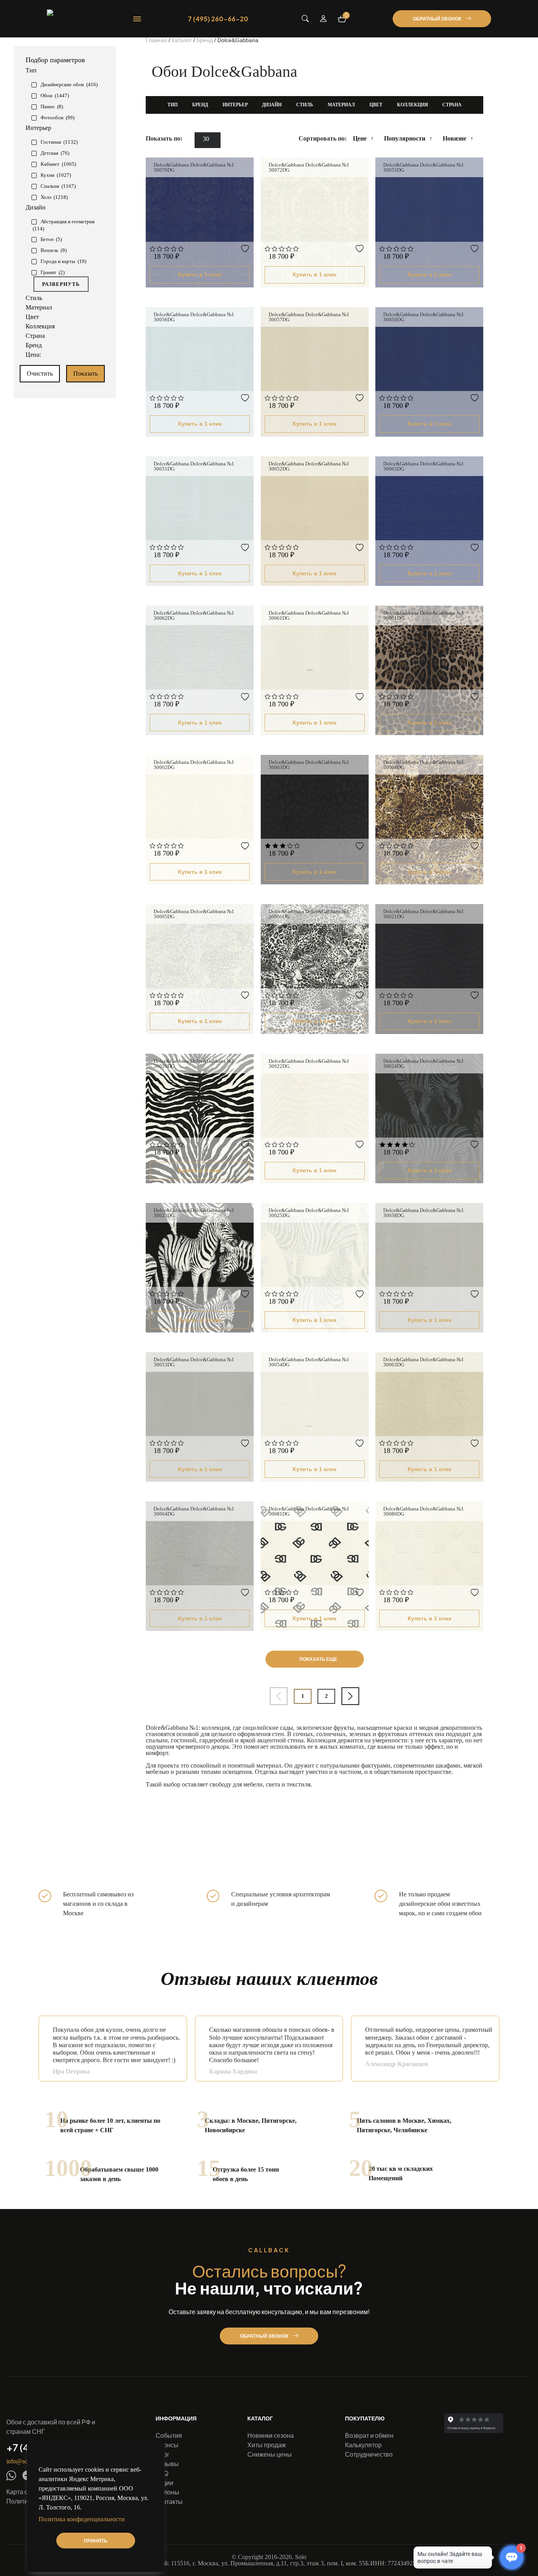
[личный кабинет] (323, 19)
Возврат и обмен (369, 2435)
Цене (360, 138)
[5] (181, 249)
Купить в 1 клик (200, 274)
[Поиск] (305, 19)
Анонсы (167, 2445)
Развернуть (61, 284)
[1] (153, 249)
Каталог (260, 2418)
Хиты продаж (267, 2445)
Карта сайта (24, 2492)
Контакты (169, 2501)
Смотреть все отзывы (474, 2089)
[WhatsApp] (11, 2476)
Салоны (167, 2492)
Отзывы (167, 2464)
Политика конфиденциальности (82, 2519)
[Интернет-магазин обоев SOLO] (67, 19)
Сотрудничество (369, 2454)
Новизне (455, 138)
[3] (167, 249)
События (169, 2435)
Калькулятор (363, 2445)
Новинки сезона (271, 2435)
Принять (96, 2541)
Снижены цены (270, 2454)
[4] (174, 249)
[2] (160, 249)
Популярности (405, 138)
